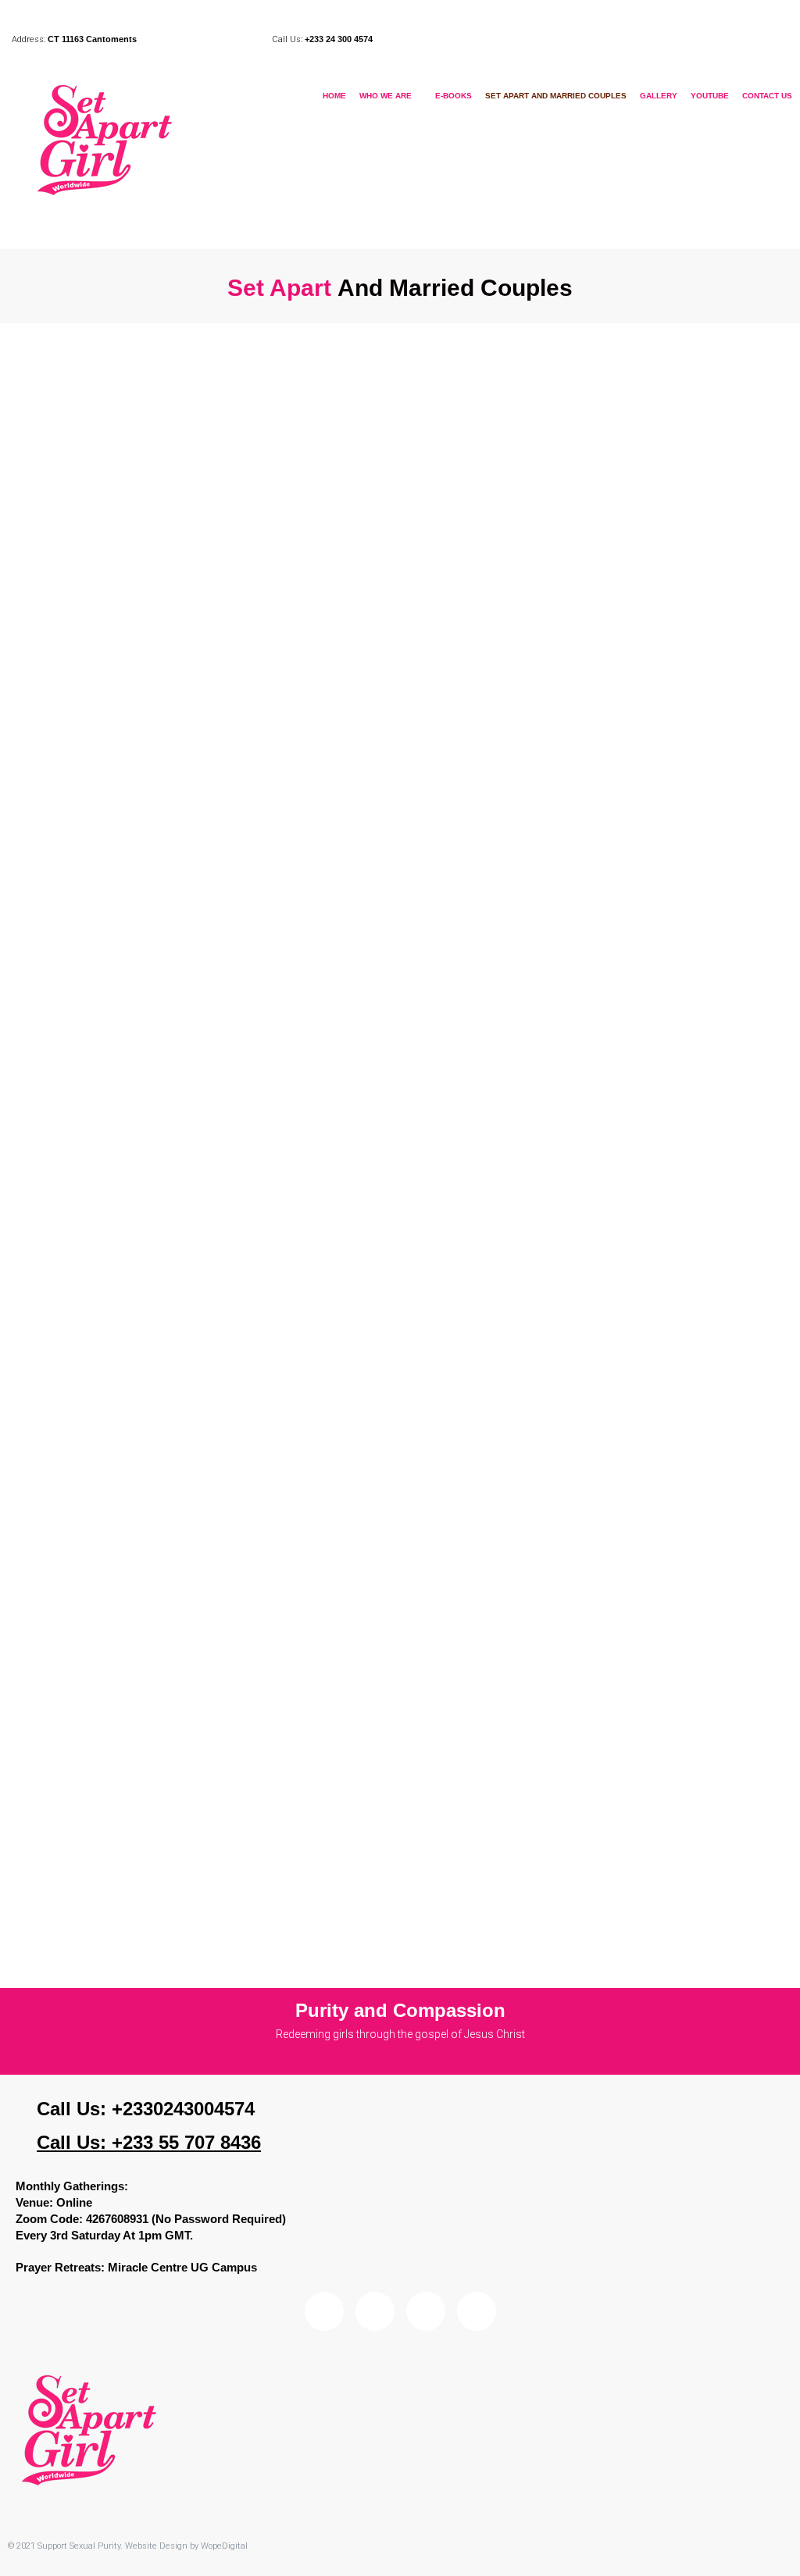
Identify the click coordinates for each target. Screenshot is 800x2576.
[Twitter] (426, 2311)
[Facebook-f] (375, 2311)
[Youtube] (477, 2311)
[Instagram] (324, 2311)
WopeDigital (224, 2546)
